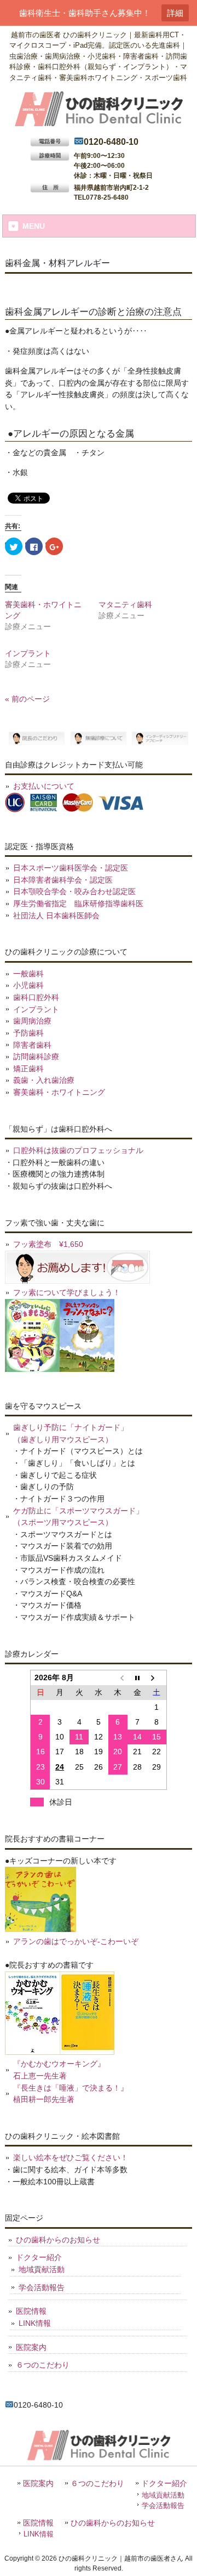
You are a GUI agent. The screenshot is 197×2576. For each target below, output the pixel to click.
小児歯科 (28, 985)
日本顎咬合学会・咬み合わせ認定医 (74, 891)
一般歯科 (28, 974)
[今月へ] (137, 1678)
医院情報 (31, 2311)
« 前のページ (27, 699)
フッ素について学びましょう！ (67, 1292)
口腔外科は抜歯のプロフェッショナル (78, 1150)
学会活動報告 (42, 2287)
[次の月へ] (157, 1678)
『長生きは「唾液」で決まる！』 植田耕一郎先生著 (71, 2094)
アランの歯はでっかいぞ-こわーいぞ (76, 1941)
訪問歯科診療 (36, 1057)
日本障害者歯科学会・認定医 (63, 880)
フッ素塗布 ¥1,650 (48, 1244)
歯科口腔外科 (36, 997)
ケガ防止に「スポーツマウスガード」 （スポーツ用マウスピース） (78, 1517)
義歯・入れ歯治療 (44, 1080)
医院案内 (31, 2347)
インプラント (28, 653)
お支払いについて (44, 786)
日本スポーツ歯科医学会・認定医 (71, 868)
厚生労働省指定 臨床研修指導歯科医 (78, 903)
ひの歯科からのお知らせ (58, 2240)
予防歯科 (28, 1033)
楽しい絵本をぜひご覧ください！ (71, 2157)
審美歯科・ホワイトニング (59, 1092)
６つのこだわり (43, 2365)
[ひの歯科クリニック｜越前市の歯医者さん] (99, 125)
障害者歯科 (32, 1045)
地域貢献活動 (42, 2269)
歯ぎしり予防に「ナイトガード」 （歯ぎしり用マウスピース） (71, 1433)
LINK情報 (35, 2323)
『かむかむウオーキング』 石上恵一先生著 (59, 2070)
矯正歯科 (28, 1069)
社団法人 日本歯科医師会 (56, 916)
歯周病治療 (32, 1021)
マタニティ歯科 (125, 605)
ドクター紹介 (39, 2257)
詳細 (175, 13)
